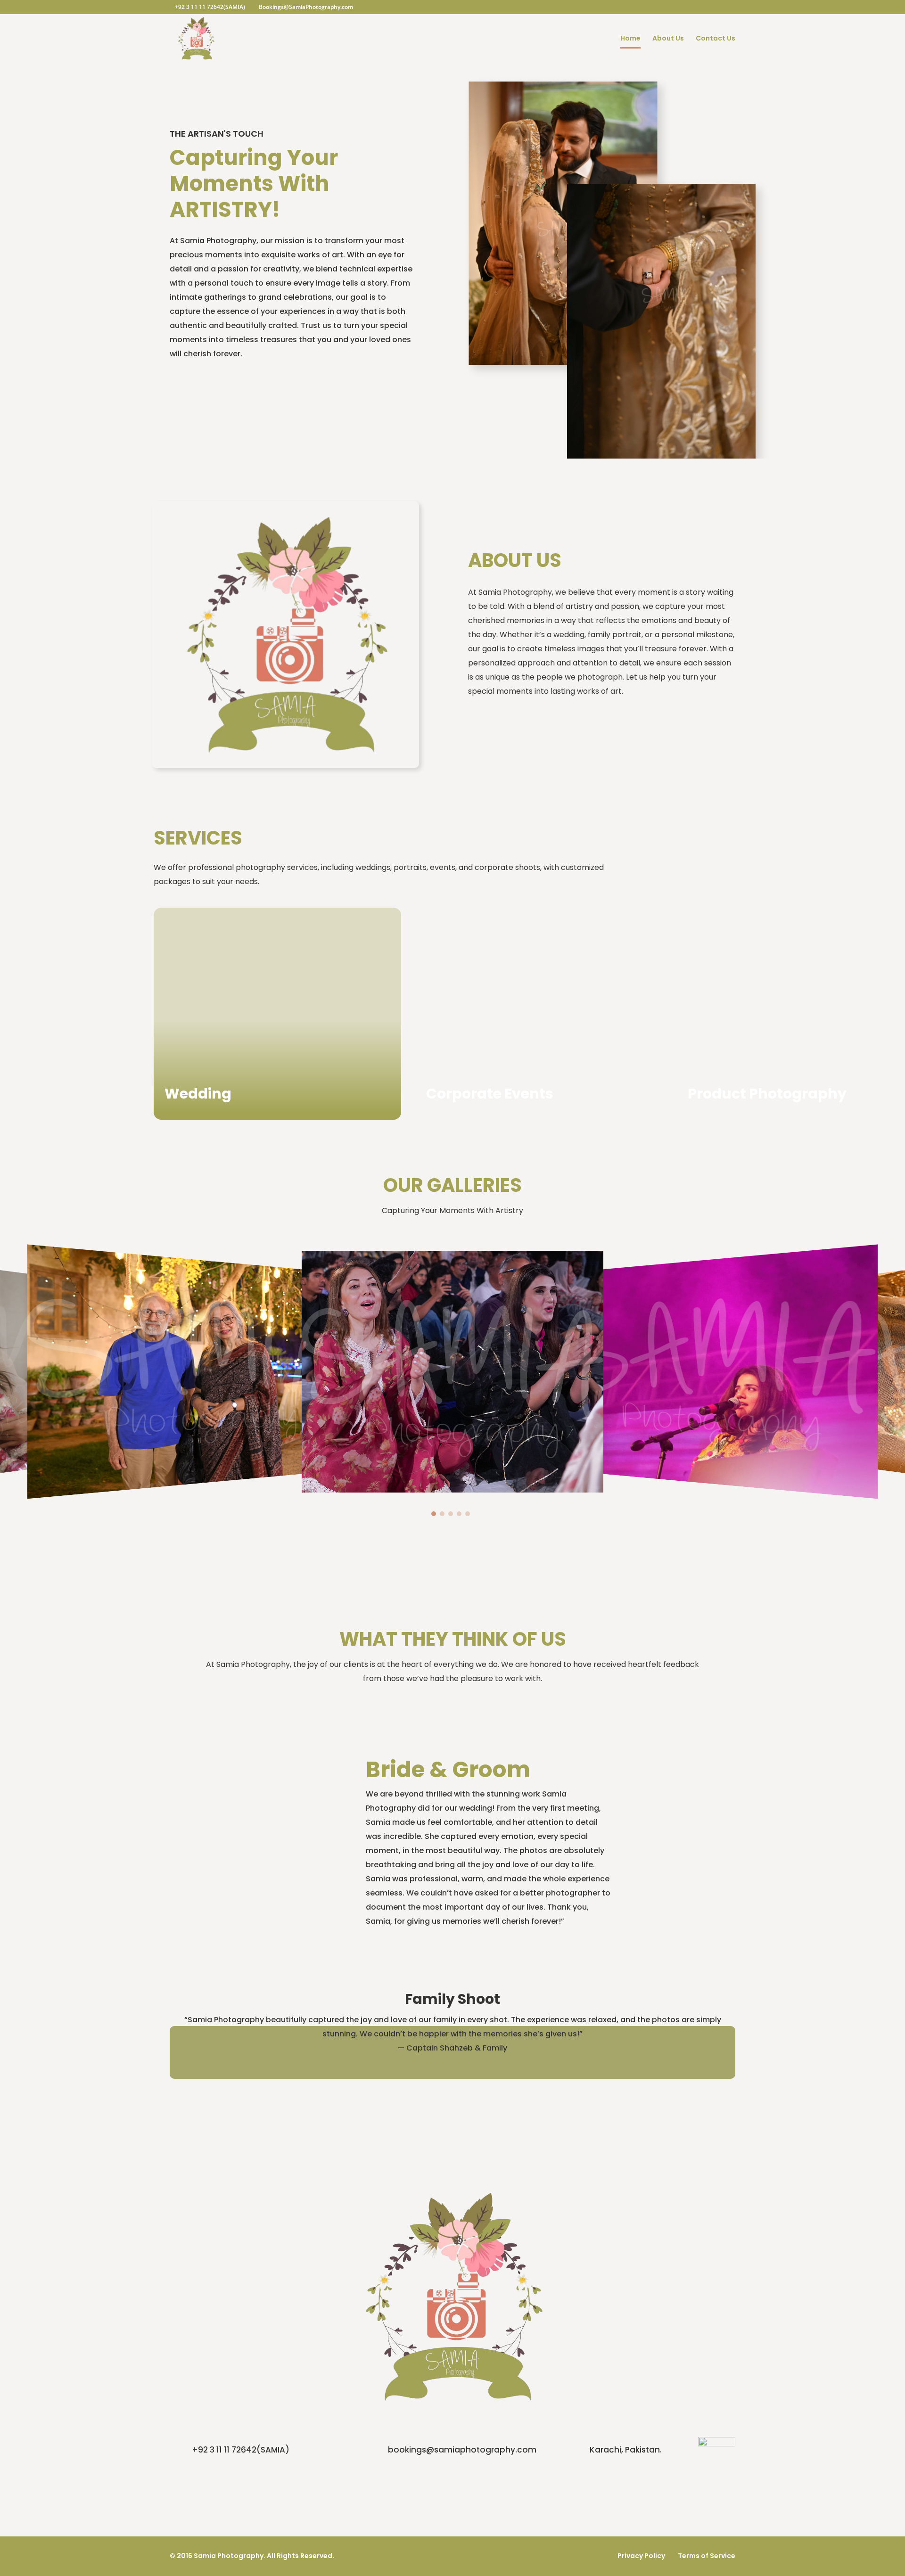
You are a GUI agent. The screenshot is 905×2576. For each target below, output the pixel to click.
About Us (668, 39)
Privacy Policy (641, 2556)
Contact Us (716, 39)
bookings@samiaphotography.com (462, 2450)
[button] (434, 1514)
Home (630, 39)
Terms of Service (707, 2556)
